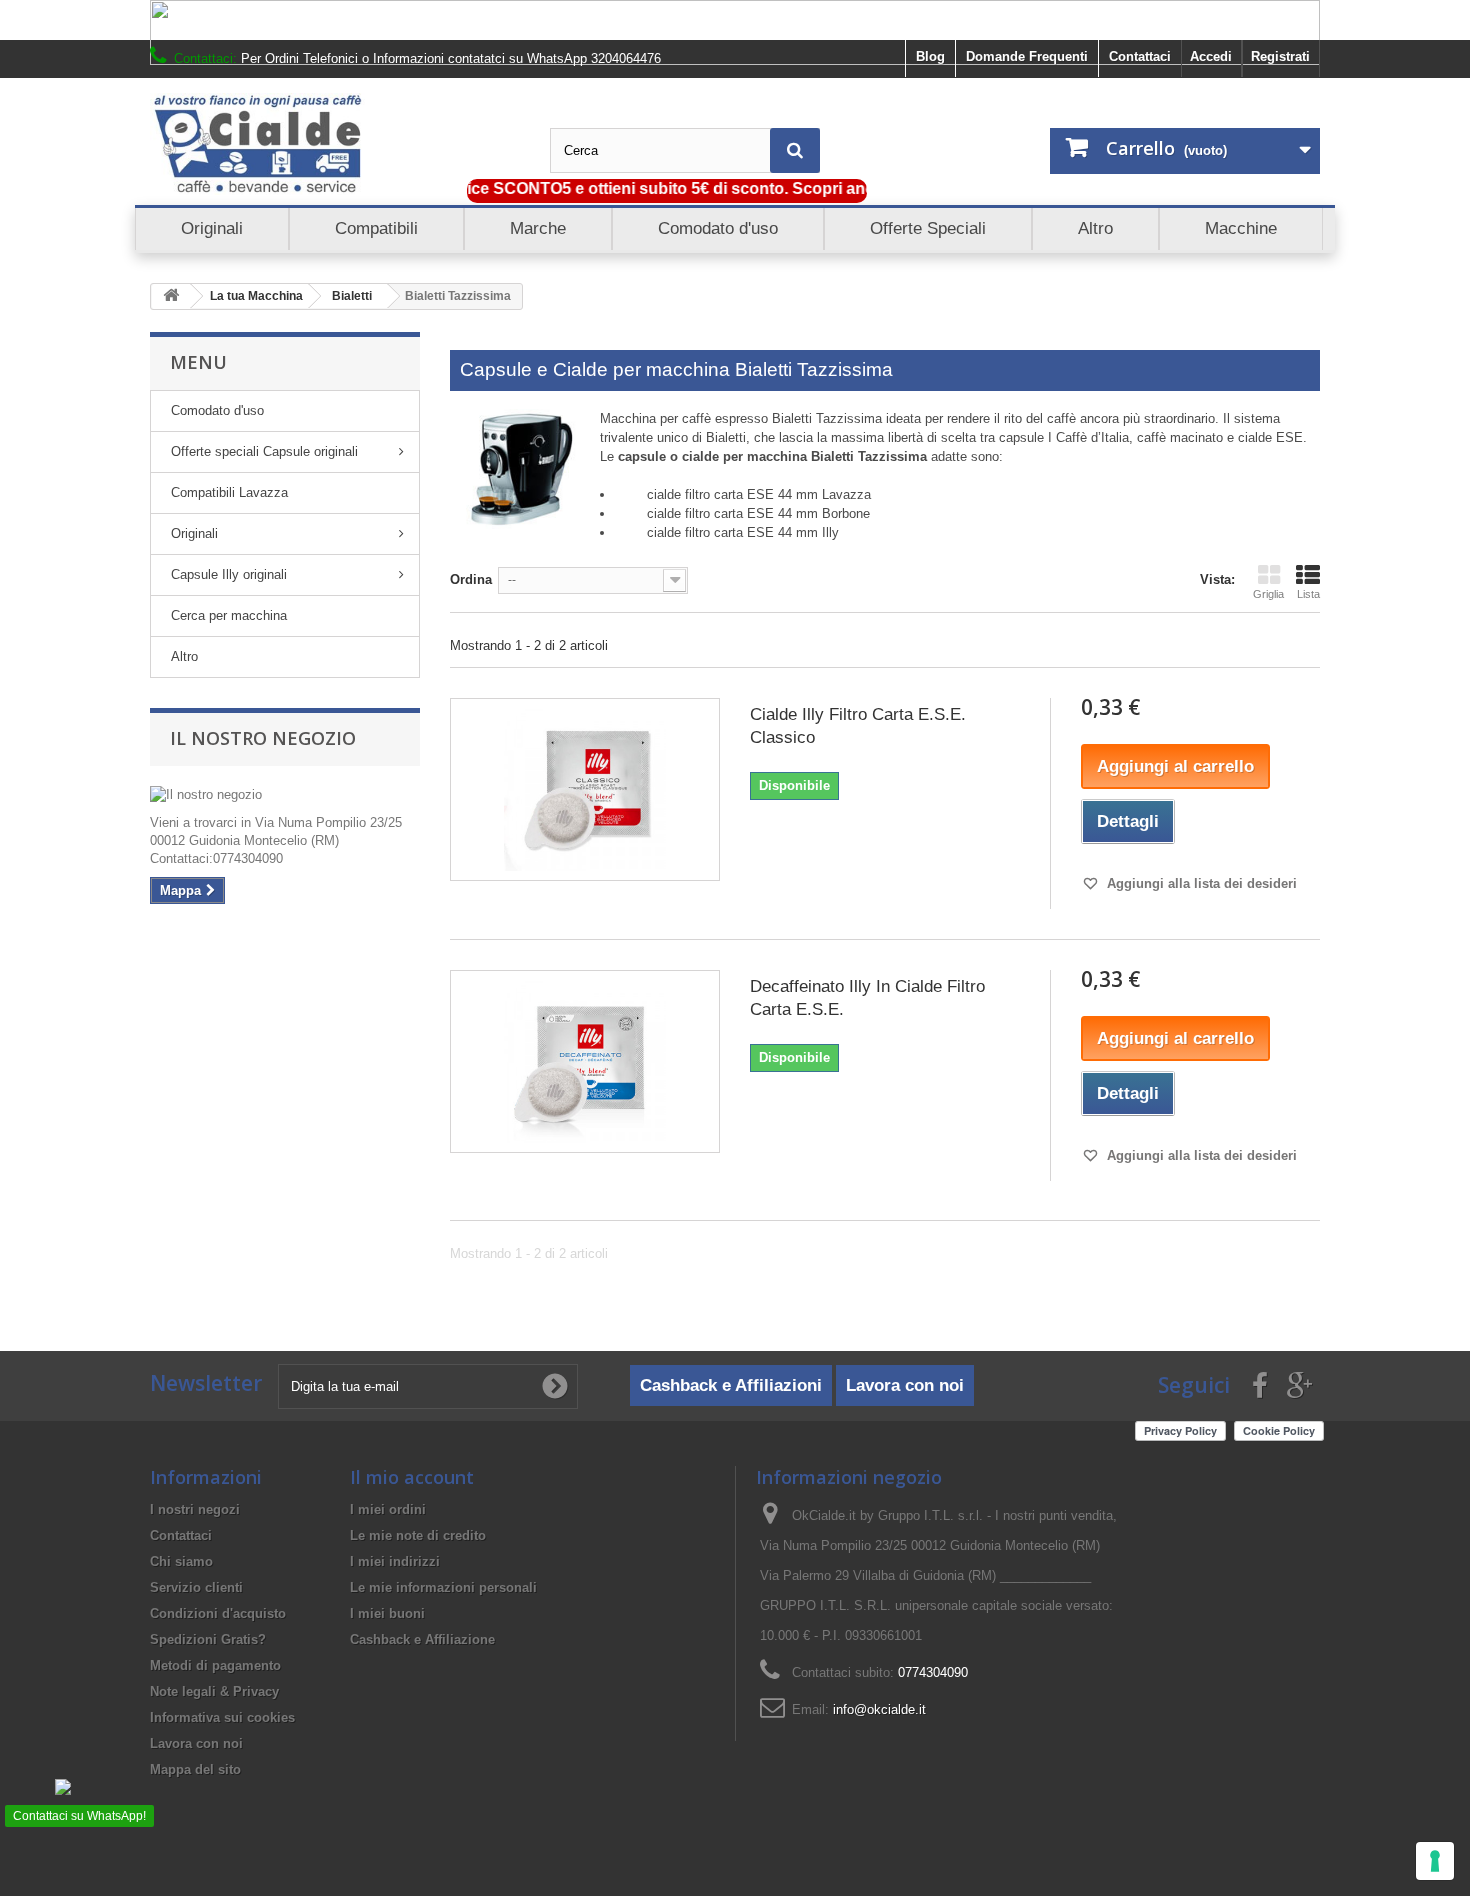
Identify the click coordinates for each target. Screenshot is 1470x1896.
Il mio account (412, 1477)
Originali (194, 533)
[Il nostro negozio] (285, 795)
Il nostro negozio (263, 738)
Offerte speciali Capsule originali (264, 451)
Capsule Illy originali (229, 574)
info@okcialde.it (879, 1709)
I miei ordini (388, 1509)
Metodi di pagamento (215, 1665)
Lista (1308, 594)
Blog (930, 56)
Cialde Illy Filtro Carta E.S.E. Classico (858, 726)
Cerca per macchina (229, 615)
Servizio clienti (196, 1587)
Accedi (1211, 56)
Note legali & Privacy (214, 1691)
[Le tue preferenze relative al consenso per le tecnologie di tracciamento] (1435, 1861)
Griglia (1268, 594)
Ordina (471, 579)
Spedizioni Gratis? (208, 1639)
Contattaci (1140, 56)
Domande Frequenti (1027, 56)
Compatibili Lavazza (229, 492)
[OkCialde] (335, 144)
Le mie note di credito (418, 1535)
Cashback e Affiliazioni (731, 1385)
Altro (184, 656)
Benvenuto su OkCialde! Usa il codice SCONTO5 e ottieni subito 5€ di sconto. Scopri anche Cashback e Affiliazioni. (609, 188)
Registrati (1280, 56)
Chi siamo (181, 1561)
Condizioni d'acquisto (218, 1613)
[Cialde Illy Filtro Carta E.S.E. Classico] (585, 789)
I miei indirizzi (395, 1561)
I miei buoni (387, 1613)
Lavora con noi (905, 1385)
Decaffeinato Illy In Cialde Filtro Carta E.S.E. (867, 998)
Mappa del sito (195, 1769)
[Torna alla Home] (171, 296)
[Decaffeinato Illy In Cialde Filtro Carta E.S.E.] (585, 1061)
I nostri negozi (195, 1509)
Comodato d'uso (217, 410)
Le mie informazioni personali (443, 1587)
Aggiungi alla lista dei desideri (1200, 883)
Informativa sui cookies (222, 1717)
